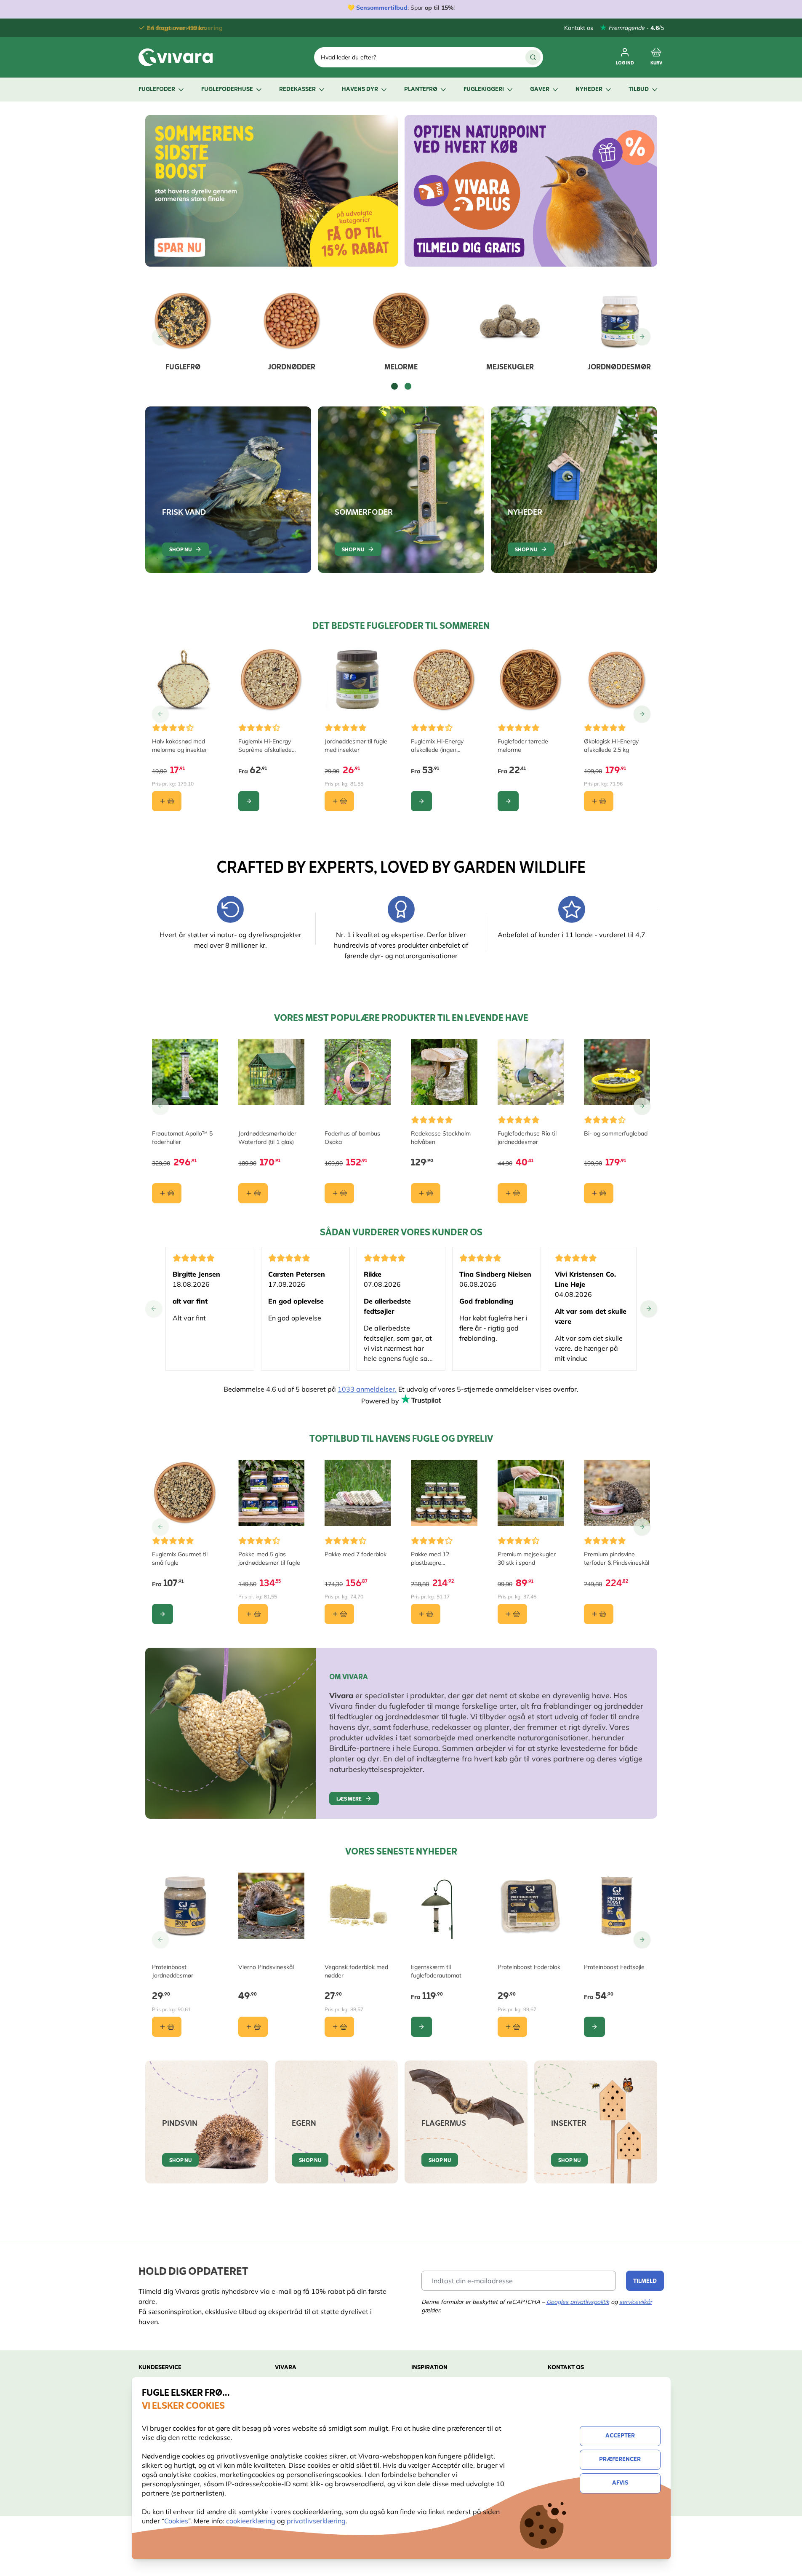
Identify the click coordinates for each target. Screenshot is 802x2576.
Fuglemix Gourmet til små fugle (180, 1558)
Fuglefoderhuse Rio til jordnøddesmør (527, 1138)
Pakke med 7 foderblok (356, 1554)
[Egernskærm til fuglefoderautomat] (444, 1906)
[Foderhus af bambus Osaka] (358, 1072)
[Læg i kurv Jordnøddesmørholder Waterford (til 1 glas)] (253, 1193)
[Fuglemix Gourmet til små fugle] (185, 1493)
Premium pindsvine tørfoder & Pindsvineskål (617, 1558)
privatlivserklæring (316, 2521)
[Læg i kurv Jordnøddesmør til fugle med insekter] (339, 801)
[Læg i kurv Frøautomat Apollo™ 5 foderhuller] (167, 1193)
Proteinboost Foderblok (529, 1967)
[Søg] (533, 57)
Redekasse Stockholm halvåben (441, 1138)
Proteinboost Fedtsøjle (614, 1967)
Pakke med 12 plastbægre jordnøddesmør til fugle (442, 1559)
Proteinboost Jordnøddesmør (173, 1971)
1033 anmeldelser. (367, 1389)
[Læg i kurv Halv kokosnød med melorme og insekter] (167, 801)
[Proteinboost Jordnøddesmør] (185, 1906)
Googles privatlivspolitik (578, 2302)
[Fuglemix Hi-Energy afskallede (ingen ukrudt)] (444, 680)
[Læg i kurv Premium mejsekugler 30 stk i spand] (512, 1614)
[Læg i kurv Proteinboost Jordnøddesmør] (167, 2027)
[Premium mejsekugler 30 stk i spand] (531, 1493)
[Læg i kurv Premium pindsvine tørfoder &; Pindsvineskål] (599, 1614)
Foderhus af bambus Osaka (352, 1138)
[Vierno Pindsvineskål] (271, 1906)
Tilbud (639, 90)
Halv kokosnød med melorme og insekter (180, 746)
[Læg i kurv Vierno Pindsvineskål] (253, 2027)
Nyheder (589, 90)
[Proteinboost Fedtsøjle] (617, 1906)
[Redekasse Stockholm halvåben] (444, 1072)
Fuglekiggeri (484, 90)
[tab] (394, 386)
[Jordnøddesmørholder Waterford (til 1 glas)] (271, 1072)
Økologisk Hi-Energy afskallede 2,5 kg (611, 746)
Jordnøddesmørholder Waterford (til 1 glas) (267, 1138)
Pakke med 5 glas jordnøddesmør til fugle (269, 1558)
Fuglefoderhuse (227, 90)
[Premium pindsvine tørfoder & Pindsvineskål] (617, 1493)
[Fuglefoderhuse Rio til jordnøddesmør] (531, 1072)
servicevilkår (636, 2302)
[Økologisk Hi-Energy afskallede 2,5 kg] (617, 680)
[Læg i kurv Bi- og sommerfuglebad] (599, 1193)
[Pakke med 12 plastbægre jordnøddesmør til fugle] (444, 1493)
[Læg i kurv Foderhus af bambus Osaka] (339, 1193)
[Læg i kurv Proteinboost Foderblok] (512, 2027)
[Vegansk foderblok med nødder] (358, 1906)
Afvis (620, 2483)
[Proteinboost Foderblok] (531, 1906)
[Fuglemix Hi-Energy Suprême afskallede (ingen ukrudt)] (271, 680)
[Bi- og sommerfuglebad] (617, 1072)
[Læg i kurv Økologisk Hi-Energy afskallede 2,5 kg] (599, 801)
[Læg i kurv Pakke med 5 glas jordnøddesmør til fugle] (253, 1614)
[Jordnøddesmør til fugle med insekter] (358, 680)
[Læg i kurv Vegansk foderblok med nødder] (339, 2027)
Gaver (540, 90)
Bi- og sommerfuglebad (616, 1133)
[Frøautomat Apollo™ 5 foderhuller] (185, 1072)
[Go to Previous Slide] (160, 337)
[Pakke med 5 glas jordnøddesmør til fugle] (271, 1493)
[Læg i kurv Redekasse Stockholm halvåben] (426, 1193)
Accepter (620, 2436)
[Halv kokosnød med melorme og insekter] (185, 680)
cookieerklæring (252, 2521)
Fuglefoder (157, 90)
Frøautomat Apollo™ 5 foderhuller (182, 1138)
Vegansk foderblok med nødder (356, 1971)
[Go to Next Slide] (642, 337)
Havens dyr (360, 90)
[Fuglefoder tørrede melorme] (531, 680)
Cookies (176, 2521)
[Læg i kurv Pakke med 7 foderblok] (339, 1614)
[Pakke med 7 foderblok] (358, 1493)
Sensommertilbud (382, 8)
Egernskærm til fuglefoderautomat (436, 1971)
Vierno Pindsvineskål (266, 1967)
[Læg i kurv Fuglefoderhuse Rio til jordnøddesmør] (512, 1193)
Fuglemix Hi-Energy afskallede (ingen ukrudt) (437, 746)
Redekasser (297, 90)
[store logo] (176, 57)
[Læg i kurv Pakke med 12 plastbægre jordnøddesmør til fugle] (426, 1614)
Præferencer (620, 2460)
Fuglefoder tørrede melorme (523, 746)
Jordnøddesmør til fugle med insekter (356, 746)
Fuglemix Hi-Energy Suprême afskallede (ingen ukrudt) (265, 746)
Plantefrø (421, 90)
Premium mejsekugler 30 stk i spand (527, 1558)
